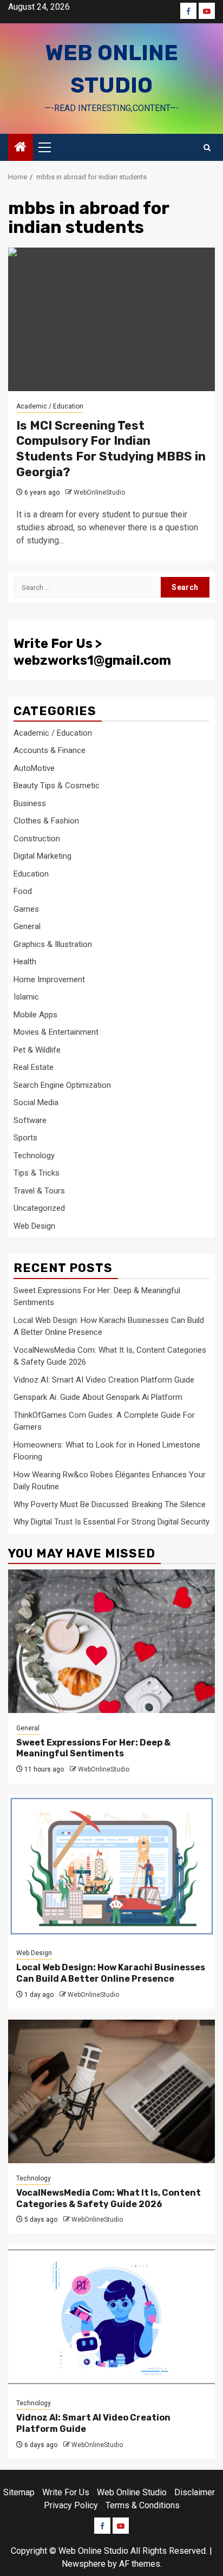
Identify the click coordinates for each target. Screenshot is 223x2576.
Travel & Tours (39, 1191)
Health (25, 962)
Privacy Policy (71, 2505)
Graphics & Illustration (53, 944)
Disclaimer (195, 2492)
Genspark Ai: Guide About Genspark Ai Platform (98, 1397)
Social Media (36, 1102)
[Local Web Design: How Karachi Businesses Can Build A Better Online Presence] (111, 1866)
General (27, 926)
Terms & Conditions (143, 2505)
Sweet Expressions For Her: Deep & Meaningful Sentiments (93, 1748)
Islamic (26, 997)
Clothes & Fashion (46, 821)
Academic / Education (50, 406)
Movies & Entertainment (56, 1032)
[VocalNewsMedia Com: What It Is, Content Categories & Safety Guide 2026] (111, 2091)
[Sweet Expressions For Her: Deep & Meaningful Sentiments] (111, 1641)
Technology (34, 1156)
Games (26, 909)
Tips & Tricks (37, 1173)
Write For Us (66, 2492)
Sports (25, 1138)
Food (23, 891)
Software (30, 1120)
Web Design (34, 1226)
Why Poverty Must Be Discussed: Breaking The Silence (110, 1504)
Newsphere (84, 2564)
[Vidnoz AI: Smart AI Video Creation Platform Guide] (111, 2316)
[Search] (207, 148)
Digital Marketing (42, 856)
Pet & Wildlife (37, 1050)
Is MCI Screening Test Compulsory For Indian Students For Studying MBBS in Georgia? (111, 449)
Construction (37, 839)
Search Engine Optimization (62, 1085)
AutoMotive (34, 768)
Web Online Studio (132, 2492)
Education (31, 874)
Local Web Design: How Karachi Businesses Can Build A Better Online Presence (111, 1973)
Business (30, 803)
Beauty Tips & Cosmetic (57, 786)
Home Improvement (49, 979)
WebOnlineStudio (99, 492)
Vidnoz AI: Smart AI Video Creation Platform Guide (104, 1380)
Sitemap (19, 2492)
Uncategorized (39, 1208)
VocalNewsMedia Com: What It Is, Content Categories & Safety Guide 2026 (109, 2198)
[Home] (21, 148)
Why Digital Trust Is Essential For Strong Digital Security (111, 1522)
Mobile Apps (35, 1015)
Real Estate (34, 1067)
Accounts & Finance (50, 750)
